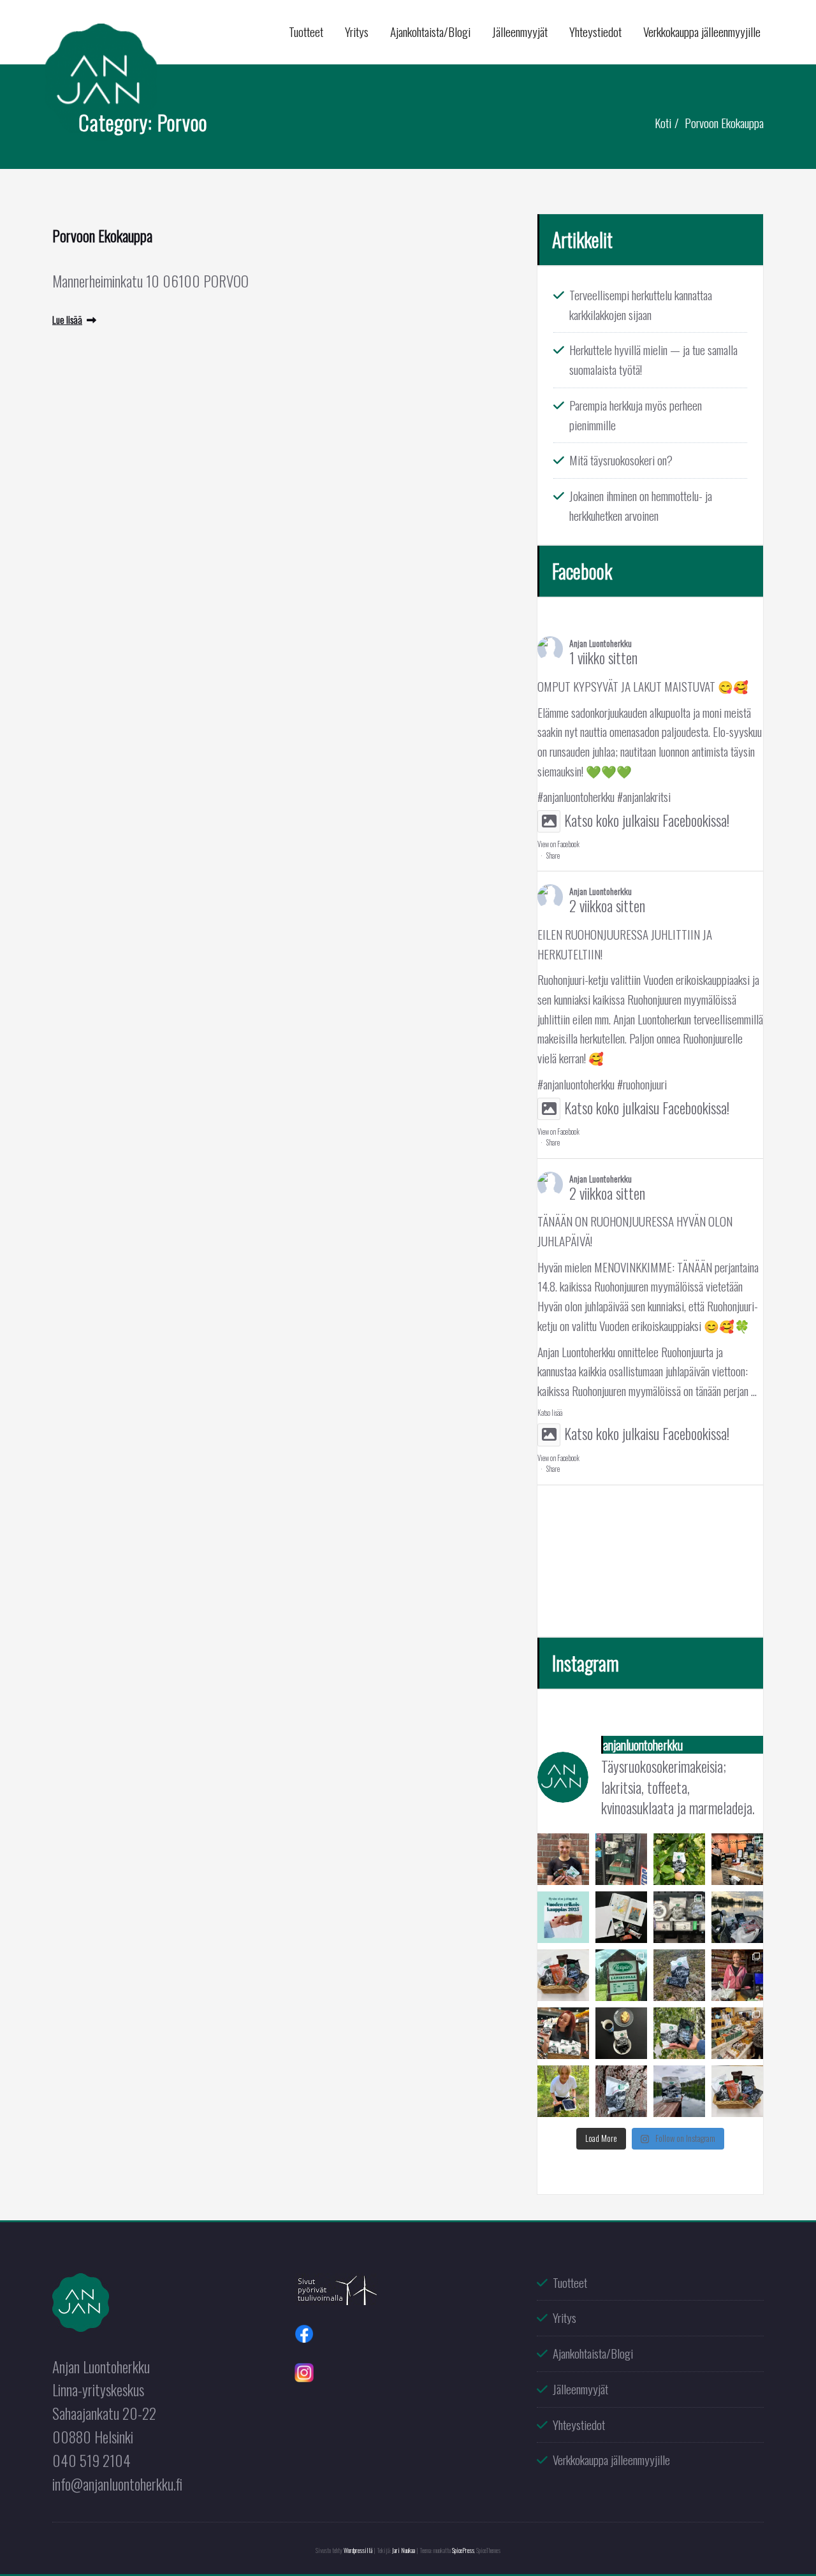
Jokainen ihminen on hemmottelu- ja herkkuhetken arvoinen (641, 506)
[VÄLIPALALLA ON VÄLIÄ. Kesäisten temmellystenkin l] (621, 2033)
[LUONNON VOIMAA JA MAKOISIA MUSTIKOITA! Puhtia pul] (563, 2091)
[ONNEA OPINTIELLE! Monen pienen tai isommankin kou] (621, 1917)
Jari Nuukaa (404, 2550)
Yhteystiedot (595, 32)
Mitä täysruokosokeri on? (621, 460)
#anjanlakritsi (644, 797)
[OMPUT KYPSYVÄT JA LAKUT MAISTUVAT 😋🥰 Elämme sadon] (679, 1859)
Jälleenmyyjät (520, 32)
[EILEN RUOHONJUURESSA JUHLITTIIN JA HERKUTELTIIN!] (737, 1859)
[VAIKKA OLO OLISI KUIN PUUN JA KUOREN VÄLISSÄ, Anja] (621, 2091)
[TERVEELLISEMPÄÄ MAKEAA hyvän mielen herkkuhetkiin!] (563, 1859)
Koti (663, 123)
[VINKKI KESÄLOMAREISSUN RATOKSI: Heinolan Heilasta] (737, 2033)
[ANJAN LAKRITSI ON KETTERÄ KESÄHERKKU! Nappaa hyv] (563, 2033)
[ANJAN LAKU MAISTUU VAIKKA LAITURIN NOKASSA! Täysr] (679, 2091)
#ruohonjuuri (642, 1084)
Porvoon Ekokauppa (724, 123)
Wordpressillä (358, 2550)
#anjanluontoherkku (576, 797)
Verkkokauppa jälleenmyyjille (702, 32)
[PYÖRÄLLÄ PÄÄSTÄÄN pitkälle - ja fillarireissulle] (737, 1917)
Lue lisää (67, 319)
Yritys (357, 32)
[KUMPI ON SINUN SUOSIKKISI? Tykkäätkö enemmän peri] (679, 2033)
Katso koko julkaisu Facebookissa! (647, 820)
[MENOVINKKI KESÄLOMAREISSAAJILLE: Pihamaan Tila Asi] (737, 1975)
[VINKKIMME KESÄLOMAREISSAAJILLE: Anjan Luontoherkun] (621, 1975)
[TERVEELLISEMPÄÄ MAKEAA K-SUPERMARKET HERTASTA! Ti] (621, 1859)
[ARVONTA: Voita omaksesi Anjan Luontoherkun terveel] (737, 2091)
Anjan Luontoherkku (601, 643)
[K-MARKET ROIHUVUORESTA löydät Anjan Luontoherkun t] (679, 1917)
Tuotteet (306, 32)
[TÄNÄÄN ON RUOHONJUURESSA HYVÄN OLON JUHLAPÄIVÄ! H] (563, 1917)
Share (553, 855)
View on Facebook (558, 844)
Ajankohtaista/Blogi (430, 32)
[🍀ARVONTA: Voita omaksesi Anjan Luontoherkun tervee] (563, 1975)
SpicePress (463, 2550)
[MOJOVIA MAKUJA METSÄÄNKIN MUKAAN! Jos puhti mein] (679, 1975)
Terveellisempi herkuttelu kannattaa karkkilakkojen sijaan (641, 305)
